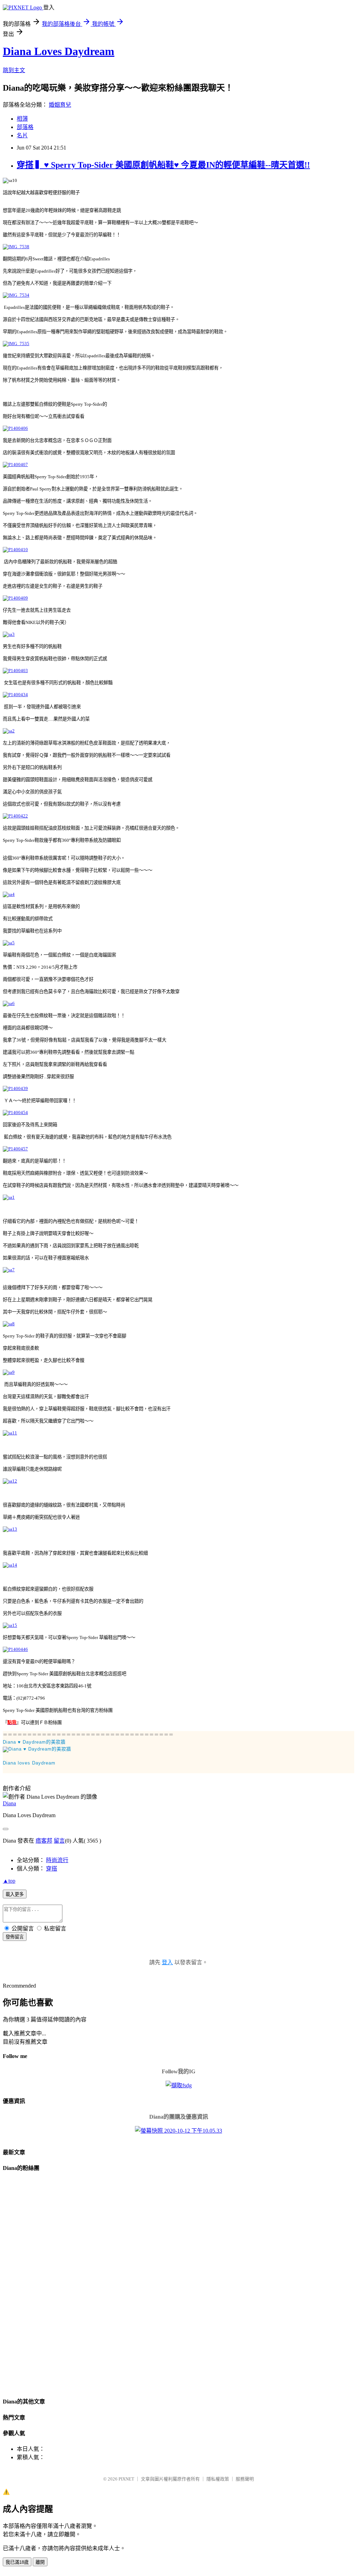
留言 (59, 1841)
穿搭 (52, 1869)
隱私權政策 (218, 2479)
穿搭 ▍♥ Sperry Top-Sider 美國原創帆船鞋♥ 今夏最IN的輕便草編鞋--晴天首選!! (163, 165)
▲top (9, 1881)
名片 (22, 135)
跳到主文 (14, 70)
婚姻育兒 (60, 105)
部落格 (25, 127)
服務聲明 (245, 2479)
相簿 (22, 119)
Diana (9, 1803)
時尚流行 (57, 1860)
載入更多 (15, 1894)
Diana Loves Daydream (59, 51)
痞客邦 (44, 1841)
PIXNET (126, 2479)
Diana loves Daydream (29, 1763)
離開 (40, 2562)
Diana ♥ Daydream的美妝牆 (34, 1742)
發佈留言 (15, 1937)
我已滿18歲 (17, 2562)
